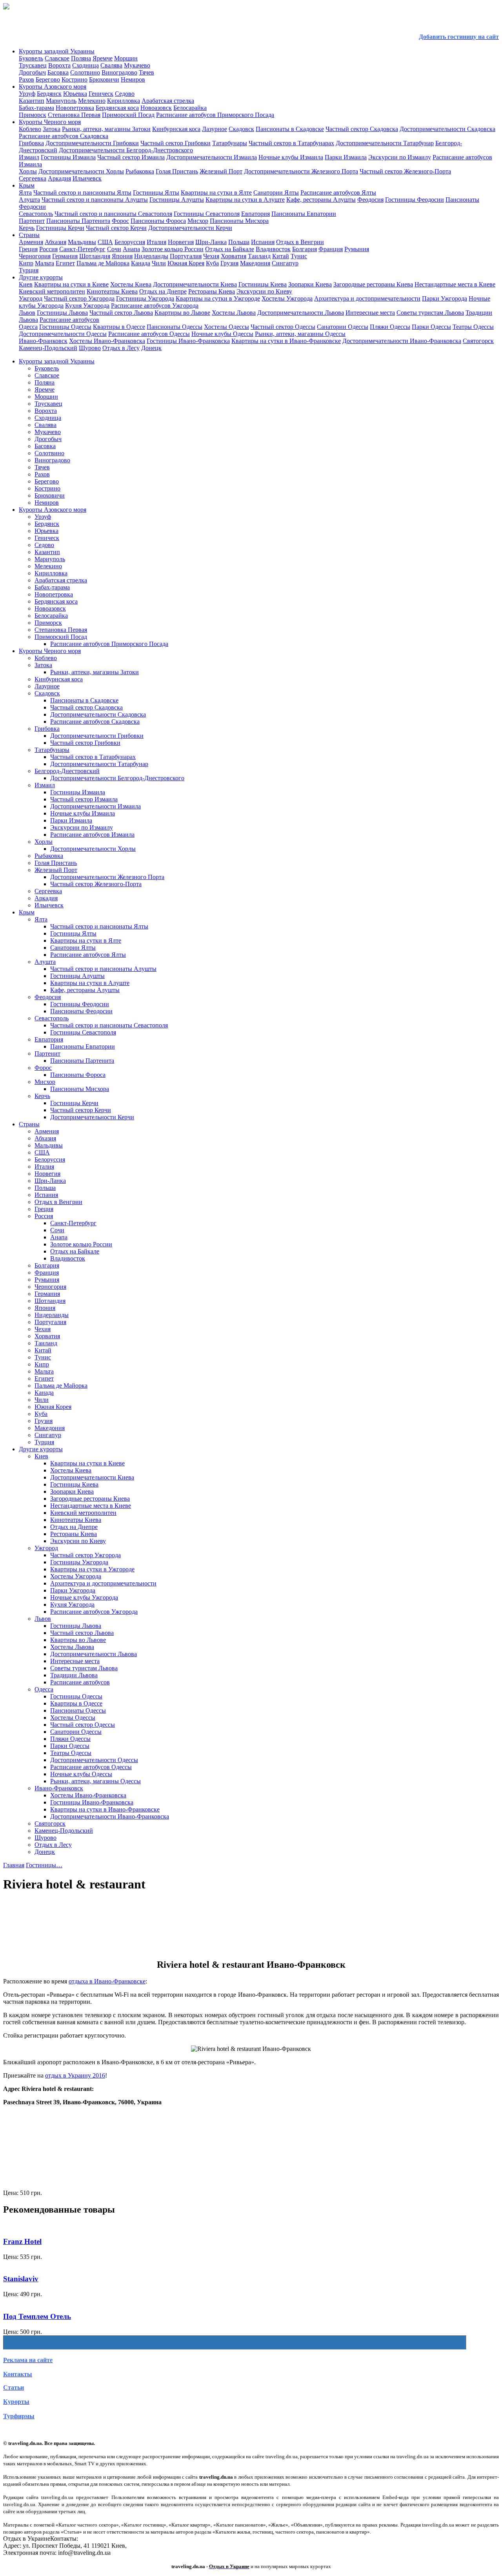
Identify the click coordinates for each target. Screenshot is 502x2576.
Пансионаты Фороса (158, 221)
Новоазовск (156, 108)
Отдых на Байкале (230, 249)
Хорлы (28, 171)
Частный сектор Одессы (283, 327)
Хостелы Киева (131, 284)
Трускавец (33, 65)
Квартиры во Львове (182, 313)
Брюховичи (104, 79)
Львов (27, 313)
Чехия (211, 256)
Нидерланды (151, 256)
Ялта (25, 192)
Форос (120, 221)
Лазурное (215, 129)
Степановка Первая (74, 115)
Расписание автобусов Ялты (338, 192)
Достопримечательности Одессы (63, 334)
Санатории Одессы (343, 327)
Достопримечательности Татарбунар (385, 143)
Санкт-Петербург (82, 249)
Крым (27, 185)
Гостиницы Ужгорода (145, 298)
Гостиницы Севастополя (207, 214)
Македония (255, 263)
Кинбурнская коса (176, 129)
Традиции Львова (74, 1675)
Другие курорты (41, 277)
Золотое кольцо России (173, 249)
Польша (239, 242)
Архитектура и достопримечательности (367, 298)
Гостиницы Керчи (60, 228)
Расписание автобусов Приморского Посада (215, 115)
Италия (156, 242)
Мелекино (92, 101)
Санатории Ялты (276, 192)
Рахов (26, 79)
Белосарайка (190, 108)
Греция (28, 249)
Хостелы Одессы (226, 327)
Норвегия (181, 242)
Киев (26, 284)
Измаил (29, 157)
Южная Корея (186, 263)
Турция (29, 270)
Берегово (48, 79)
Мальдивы (82, 242)
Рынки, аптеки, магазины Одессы (300, 334)
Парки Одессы (431, 327)
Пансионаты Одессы (175, 327)
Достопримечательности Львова (301, 313)
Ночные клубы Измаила (291, 157)
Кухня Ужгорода (87, 306)
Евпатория (256, 214)
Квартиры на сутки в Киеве (71, 284)
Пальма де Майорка (103, 263)
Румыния (357, 249)
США (105, 242)
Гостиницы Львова (62, 313)
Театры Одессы (473, 327)
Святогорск (478, 341)
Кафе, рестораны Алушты (321, 200)
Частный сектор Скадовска (362, 129)
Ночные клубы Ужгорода (84, 1597)
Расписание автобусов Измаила (92, 835)
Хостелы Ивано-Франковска (107, 341)
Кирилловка (124, 101)
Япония (122, 256)
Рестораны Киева (212, 291)
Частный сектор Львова (121, 313)
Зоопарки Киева (310, 284)
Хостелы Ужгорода (287, 298)
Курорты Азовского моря (53, 87)
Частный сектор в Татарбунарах (291, 143)
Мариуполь (61, 101)
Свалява (111, 65)
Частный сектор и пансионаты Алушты (95, 200)
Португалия (186, 256)
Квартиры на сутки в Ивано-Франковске (286, 341)
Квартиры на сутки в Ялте (216, 192)
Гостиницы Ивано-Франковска (188, 341)
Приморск (33, 115)
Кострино (75, 79)
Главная (14, 1865)
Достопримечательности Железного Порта (301, 171)
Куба (212, 263)
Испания (263, 242)
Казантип (32, 101)
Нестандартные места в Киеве (455, 284)
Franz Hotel (22, 2241)
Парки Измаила (346, 157)
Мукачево (137, 65)
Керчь (27, 228)
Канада (141, 263)
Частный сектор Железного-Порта (405, 171)
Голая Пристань (177, 171)
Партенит (32, 221)
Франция (331, 249)
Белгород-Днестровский (67, 771)
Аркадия (59, 178)
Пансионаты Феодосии (81, 1011)
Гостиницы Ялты (156, 192)
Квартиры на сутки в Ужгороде (218, 298)
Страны (29, 235)
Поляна (81, 58)
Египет (65, 263)
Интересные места (370, 313)
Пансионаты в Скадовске (290, 129)
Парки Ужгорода (445, 298)
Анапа (131, 249)
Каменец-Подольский (48, 348)
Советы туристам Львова (430, 313)
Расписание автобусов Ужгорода (155, 306)
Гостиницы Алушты (177, 200)
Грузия (229, 263)
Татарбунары (230, 143)
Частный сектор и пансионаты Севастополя (113, 214)
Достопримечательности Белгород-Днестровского (126, 150)
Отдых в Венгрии (300, 242)
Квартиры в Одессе (119, 327)
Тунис (299, 256)
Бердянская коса (117, 108)
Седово (125, 94)
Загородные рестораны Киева (373, 284)
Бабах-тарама (36, 108)
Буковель (31, 58)
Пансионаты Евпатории (304, 214)
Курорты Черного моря (50, 122)
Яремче (103, 58)
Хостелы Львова (234, 313)
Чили (159, 263)
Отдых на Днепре (163, 291)
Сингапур (285, 263)
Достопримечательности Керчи (190, 228)
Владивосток (273, 249)
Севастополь (36, 214)
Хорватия (234, 256)
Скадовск (241, 129)
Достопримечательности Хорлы (81, 171)
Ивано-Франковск (43, 341)
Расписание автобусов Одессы (149, 334)
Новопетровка (75, 108)
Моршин (126, 58)
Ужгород (31, 298)
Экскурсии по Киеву (264, 291)
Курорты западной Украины (57, 51)
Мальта (45, 263)
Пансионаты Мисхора (239, 221)
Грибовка (31, 143)
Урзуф (27, 94)
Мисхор (198, 221)
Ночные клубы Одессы (222, 334)
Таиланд (259, 256)
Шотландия (95, 256)
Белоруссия (130, 242)
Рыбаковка (140, 171)
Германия (65, 256)
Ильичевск (87, 178)
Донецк (151, 348)
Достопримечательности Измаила (212, 157)
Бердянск (49, 94)
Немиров (133, 79)
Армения (31, 242)
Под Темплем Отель (37, 2316)
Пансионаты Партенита (78, 221)
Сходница (85, 65)
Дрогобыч (32, 72)
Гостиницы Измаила (68, 157)
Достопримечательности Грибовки (92, 143)
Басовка (58, 72)
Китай (281, 256)
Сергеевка (33, 178)
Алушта (29, 200)
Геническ (101, 94)
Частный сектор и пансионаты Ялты (82, 192)
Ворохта (59, 65)
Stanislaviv (21, 2279)
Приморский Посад (128, 115)
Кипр (26, 263)
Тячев (146, 72)
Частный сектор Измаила (131, 157)
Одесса (28, 327)
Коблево (30, 129)
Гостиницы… (44, 1865)
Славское (57, 58)
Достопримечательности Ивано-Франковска (402, 341)
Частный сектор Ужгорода (79, 298)
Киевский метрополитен (52, 291)
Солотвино (85, 72)
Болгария (305, 249)
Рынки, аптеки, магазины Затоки (106, 129)
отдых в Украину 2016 (75, 2075)
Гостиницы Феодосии (415, 200)
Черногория (35, 256)
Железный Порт (221, 171)
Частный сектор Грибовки (176, 143)
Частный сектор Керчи (116, 228)
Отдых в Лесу (121, 348)
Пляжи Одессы (390, 327)
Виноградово (119, 72)
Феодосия (370, 200)
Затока (52, 129)
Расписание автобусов (69, 320)
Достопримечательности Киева (195, 284)
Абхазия (55, 242)
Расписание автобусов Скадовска (64, 136)
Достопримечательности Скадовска (447, 129)
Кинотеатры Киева (112, 291)
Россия (48, 249)
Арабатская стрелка (168, 101)
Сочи (114, 249)
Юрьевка (75, 94)
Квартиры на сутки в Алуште (245, 200)
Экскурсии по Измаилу (400, 157)
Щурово (90, 348)
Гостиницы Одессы (65, 327)
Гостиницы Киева (263, 284)
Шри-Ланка (211, 242)
